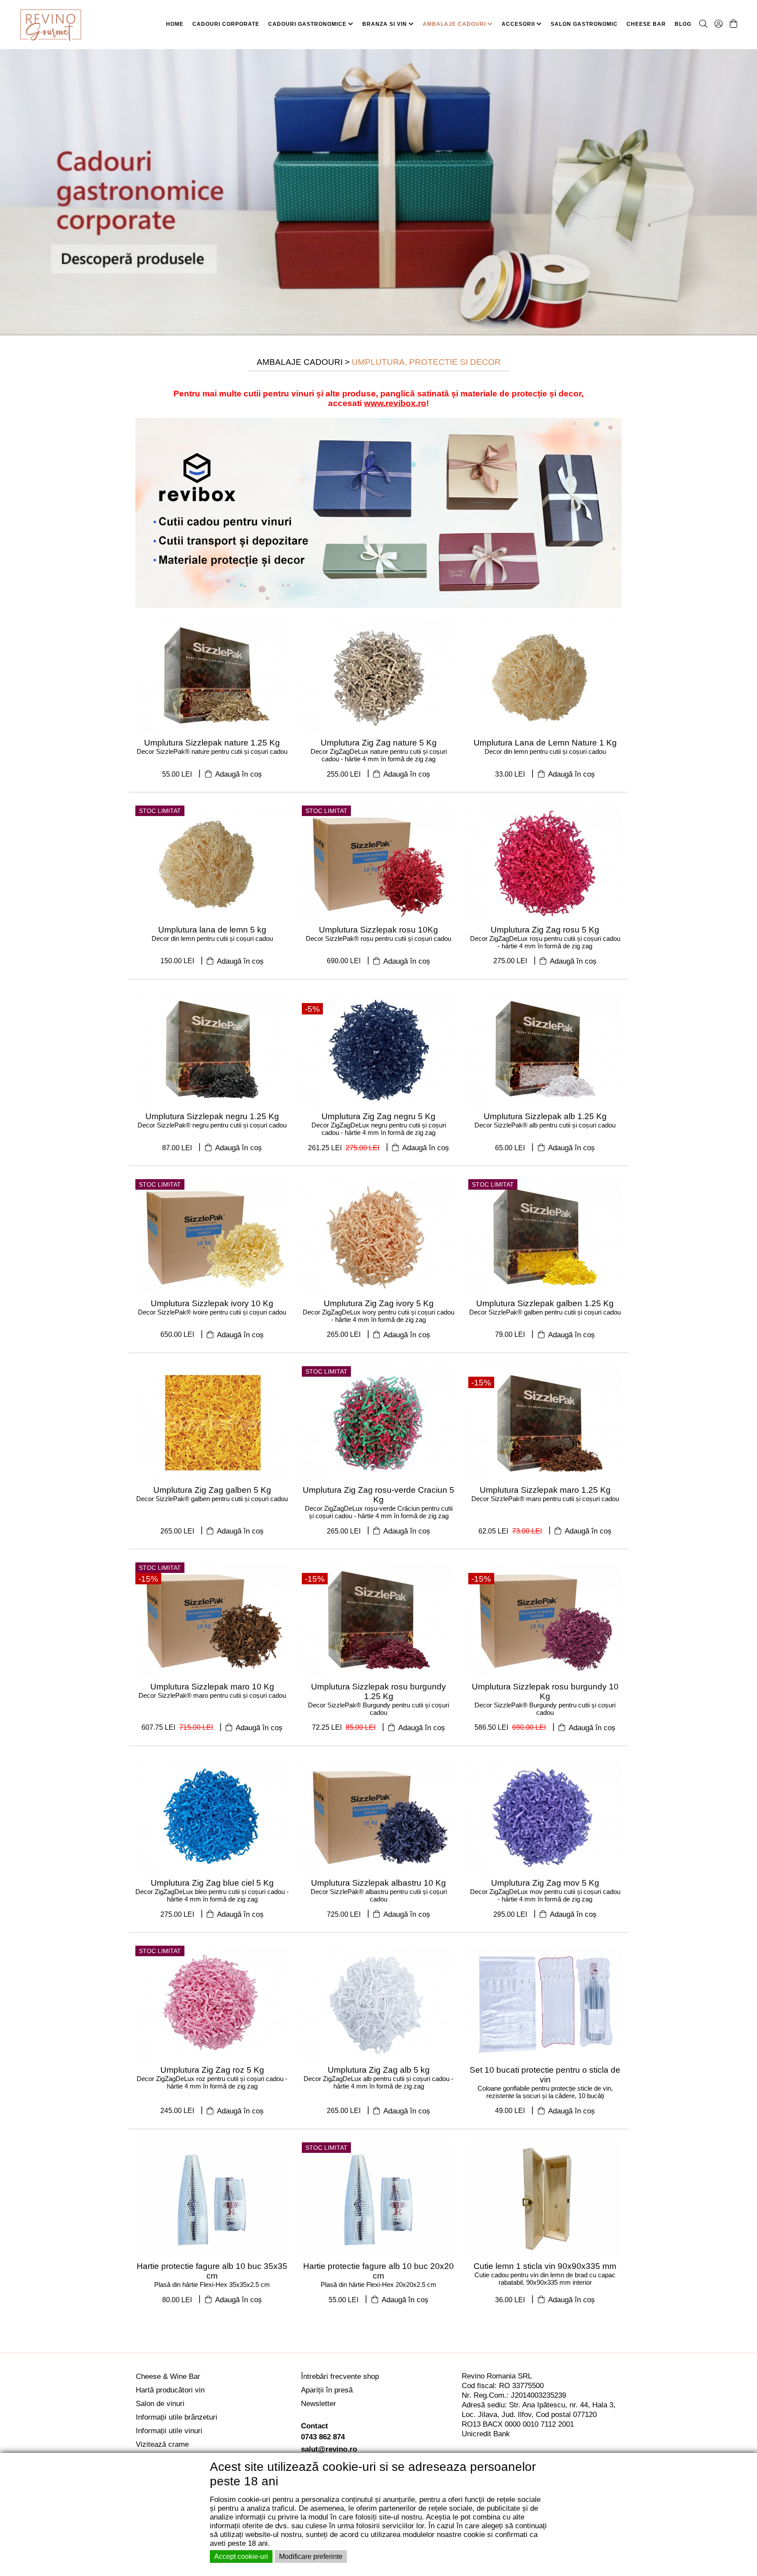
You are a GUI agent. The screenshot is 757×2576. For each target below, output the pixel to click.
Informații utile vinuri (169, 2431)
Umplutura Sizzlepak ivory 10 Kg (212, 1303)
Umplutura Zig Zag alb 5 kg (379, 2070)
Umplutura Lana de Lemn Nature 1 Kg (545, 743)
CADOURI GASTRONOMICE (308, 24)
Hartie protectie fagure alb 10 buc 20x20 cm (378, 2271)
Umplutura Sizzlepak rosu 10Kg (378, 930)
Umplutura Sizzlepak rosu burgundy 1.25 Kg (378, 1691)
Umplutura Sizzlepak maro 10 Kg (212, 1687)
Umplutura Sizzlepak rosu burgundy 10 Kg (545, 1691)
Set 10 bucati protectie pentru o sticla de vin (545, 2075)
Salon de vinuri (160, 2404)
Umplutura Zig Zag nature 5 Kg (379, 743)
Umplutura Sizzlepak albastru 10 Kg (378, 1883)
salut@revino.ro (329, 2449)
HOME (175, 24)
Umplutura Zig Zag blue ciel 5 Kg (212, 1883)
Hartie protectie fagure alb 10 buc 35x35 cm (212, 2271)
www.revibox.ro (395, 403)
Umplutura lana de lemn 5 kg (212, 930)
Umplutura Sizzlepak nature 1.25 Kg (212, 743)
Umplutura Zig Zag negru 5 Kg (378, 1116)
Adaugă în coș (238, 774)
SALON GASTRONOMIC (584, 24)
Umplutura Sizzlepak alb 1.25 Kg (545, 1116)
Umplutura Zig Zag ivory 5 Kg (379, 1303)
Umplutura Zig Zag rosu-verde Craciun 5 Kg (378, 1495)
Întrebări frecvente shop (340, 2376)
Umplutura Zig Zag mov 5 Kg (545, 1883)
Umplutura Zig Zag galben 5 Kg (212, 1490)
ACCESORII (519, 24)
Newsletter (318, 2404)
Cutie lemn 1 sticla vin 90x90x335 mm (545, 2266)
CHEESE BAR (646, 24)
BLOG (683, 24)
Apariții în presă (327, 2390)
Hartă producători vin (170, 2390)
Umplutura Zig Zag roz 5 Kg (212, 2070)
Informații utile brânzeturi (177, 2417)
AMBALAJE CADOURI (455, 24)
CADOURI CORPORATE (226, 24)
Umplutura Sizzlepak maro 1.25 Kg (545, 1490)
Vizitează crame (162, 2444)
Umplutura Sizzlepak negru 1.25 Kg (212, 1116)
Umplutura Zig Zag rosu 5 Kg (545, 930)
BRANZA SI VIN (386, 24)
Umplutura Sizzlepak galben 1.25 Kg (545, 1303)
